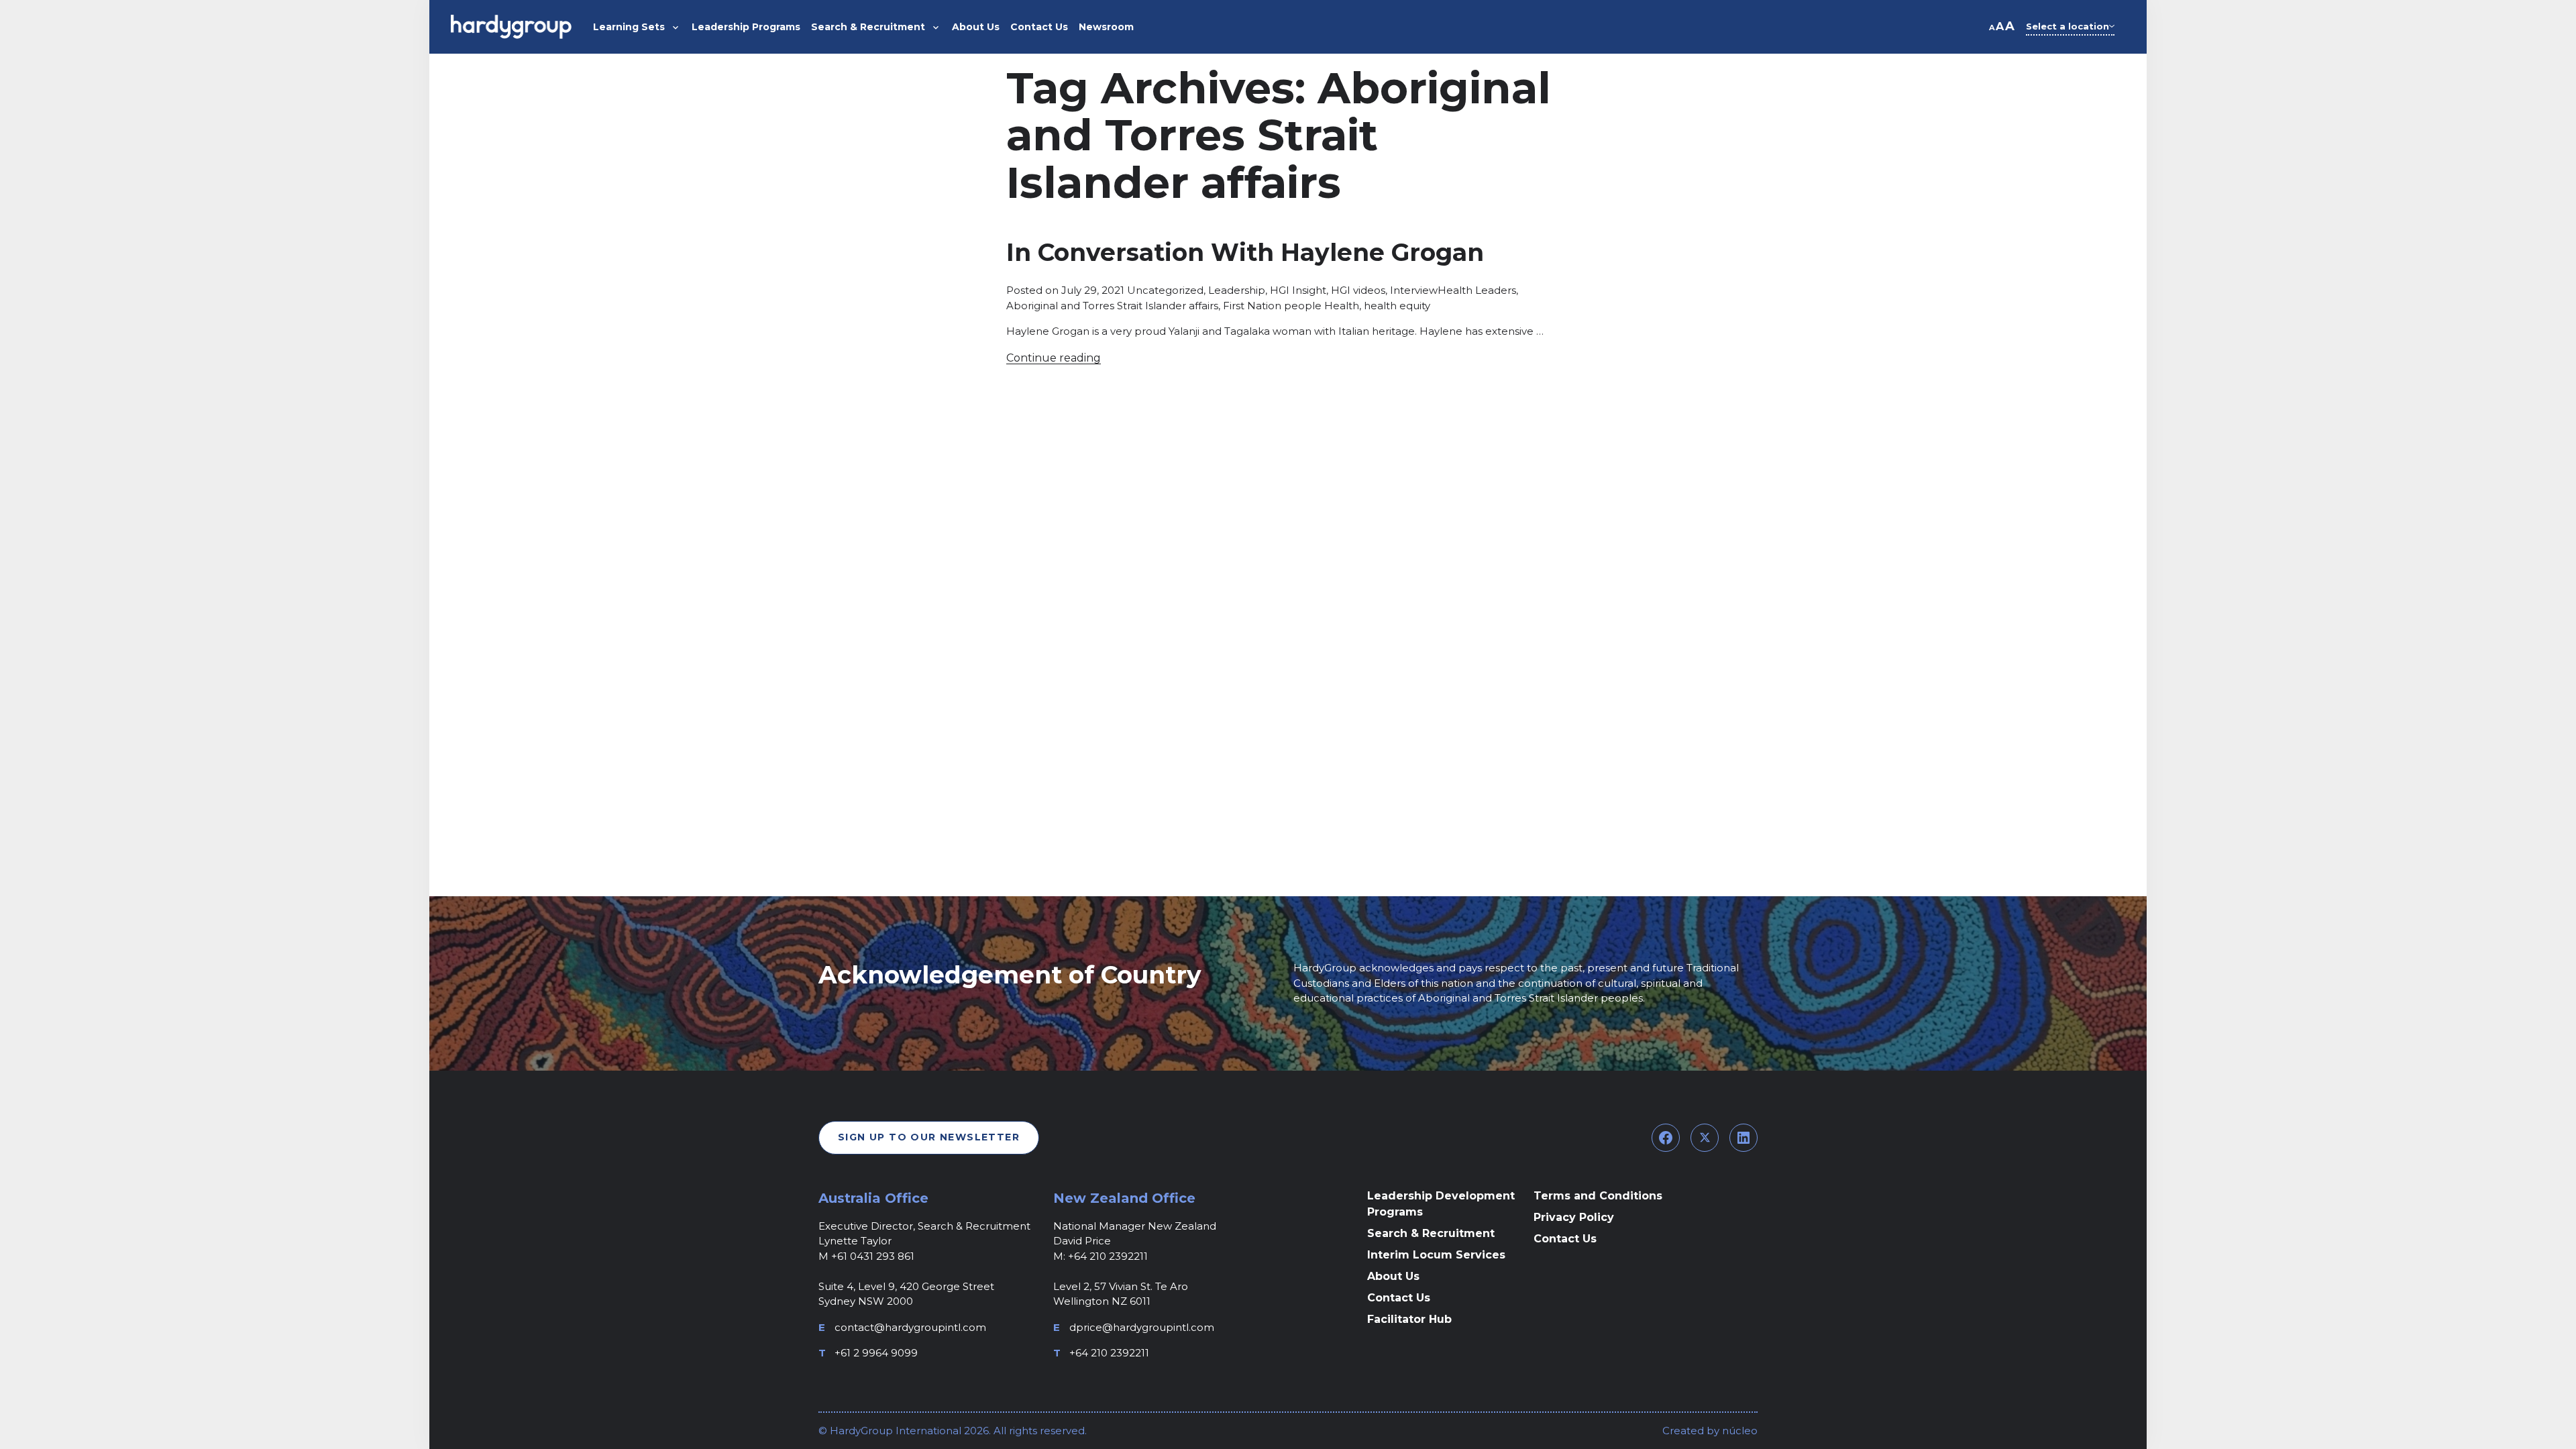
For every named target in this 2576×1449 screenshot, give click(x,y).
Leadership (1237, 290)
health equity (1397, 306)
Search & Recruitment (1431, 1233)
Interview (1414, 290)
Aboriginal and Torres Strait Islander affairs (1112, 306)
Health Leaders (1477, 290)
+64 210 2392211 (1109, 1353)
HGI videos (1358, 290)
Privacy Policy (1574, 1217)
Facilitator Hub (1409, 1319)
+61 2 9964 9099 (876, 1353)
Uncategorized (1165, 290)
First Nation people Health (1291, 306)
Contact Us (1399, 1298)
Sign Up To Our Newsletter (929, 1137)
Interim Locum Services (1436, 1255)
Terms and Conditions (1598, 1196)
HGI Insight (1298, 290)
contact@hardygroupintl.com (910, 1327)
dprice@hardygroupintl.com (1142, 1327)
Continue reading (1054, 358)
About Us (1393, 1276)
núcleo (1738, 1431)
